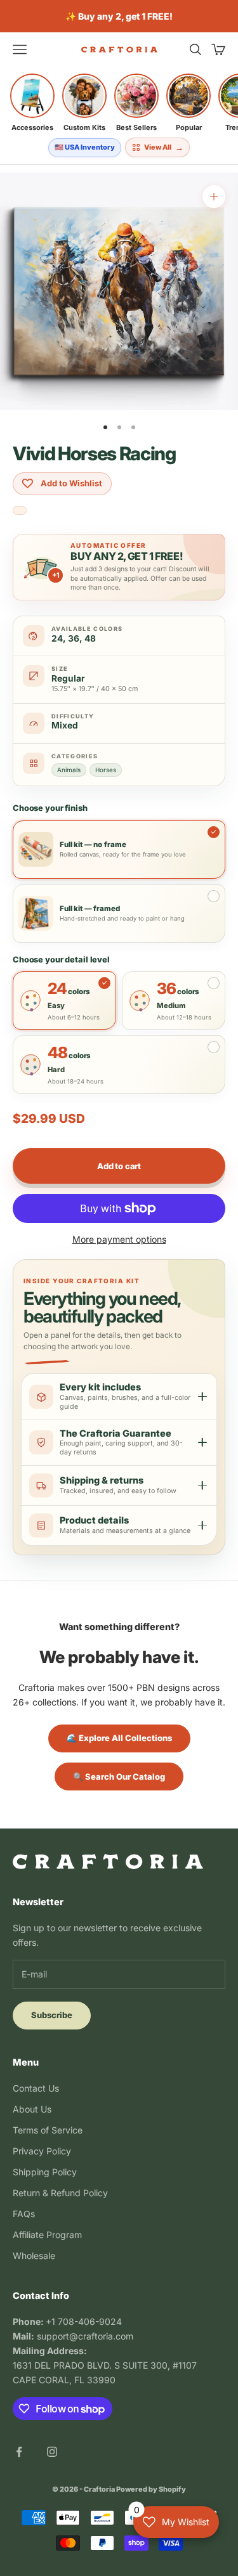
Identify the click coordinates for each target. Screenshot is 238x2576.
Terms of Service (48, 2130)
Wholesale (34, 2256)
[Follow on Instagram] (52, 2452)
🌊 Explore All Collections (119, 1738)
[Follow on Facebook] (19, 2452)
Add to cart (119, 1166)
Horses (106, 770)
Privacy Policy (42, 2151)
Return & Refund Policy (60, 2193)
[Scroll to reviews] (20, 511)
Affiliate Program (47, 2235)
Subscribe (52, 2015)
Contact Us (36, 2088)
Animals (69, 770)
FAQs (24, 2214)
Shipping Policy (45, 2172)
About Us (32, 2109)
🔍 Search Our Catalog (119, 1777)
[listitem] (32, 103)
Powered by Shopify (151, 2489)
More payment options (119, 1239)
